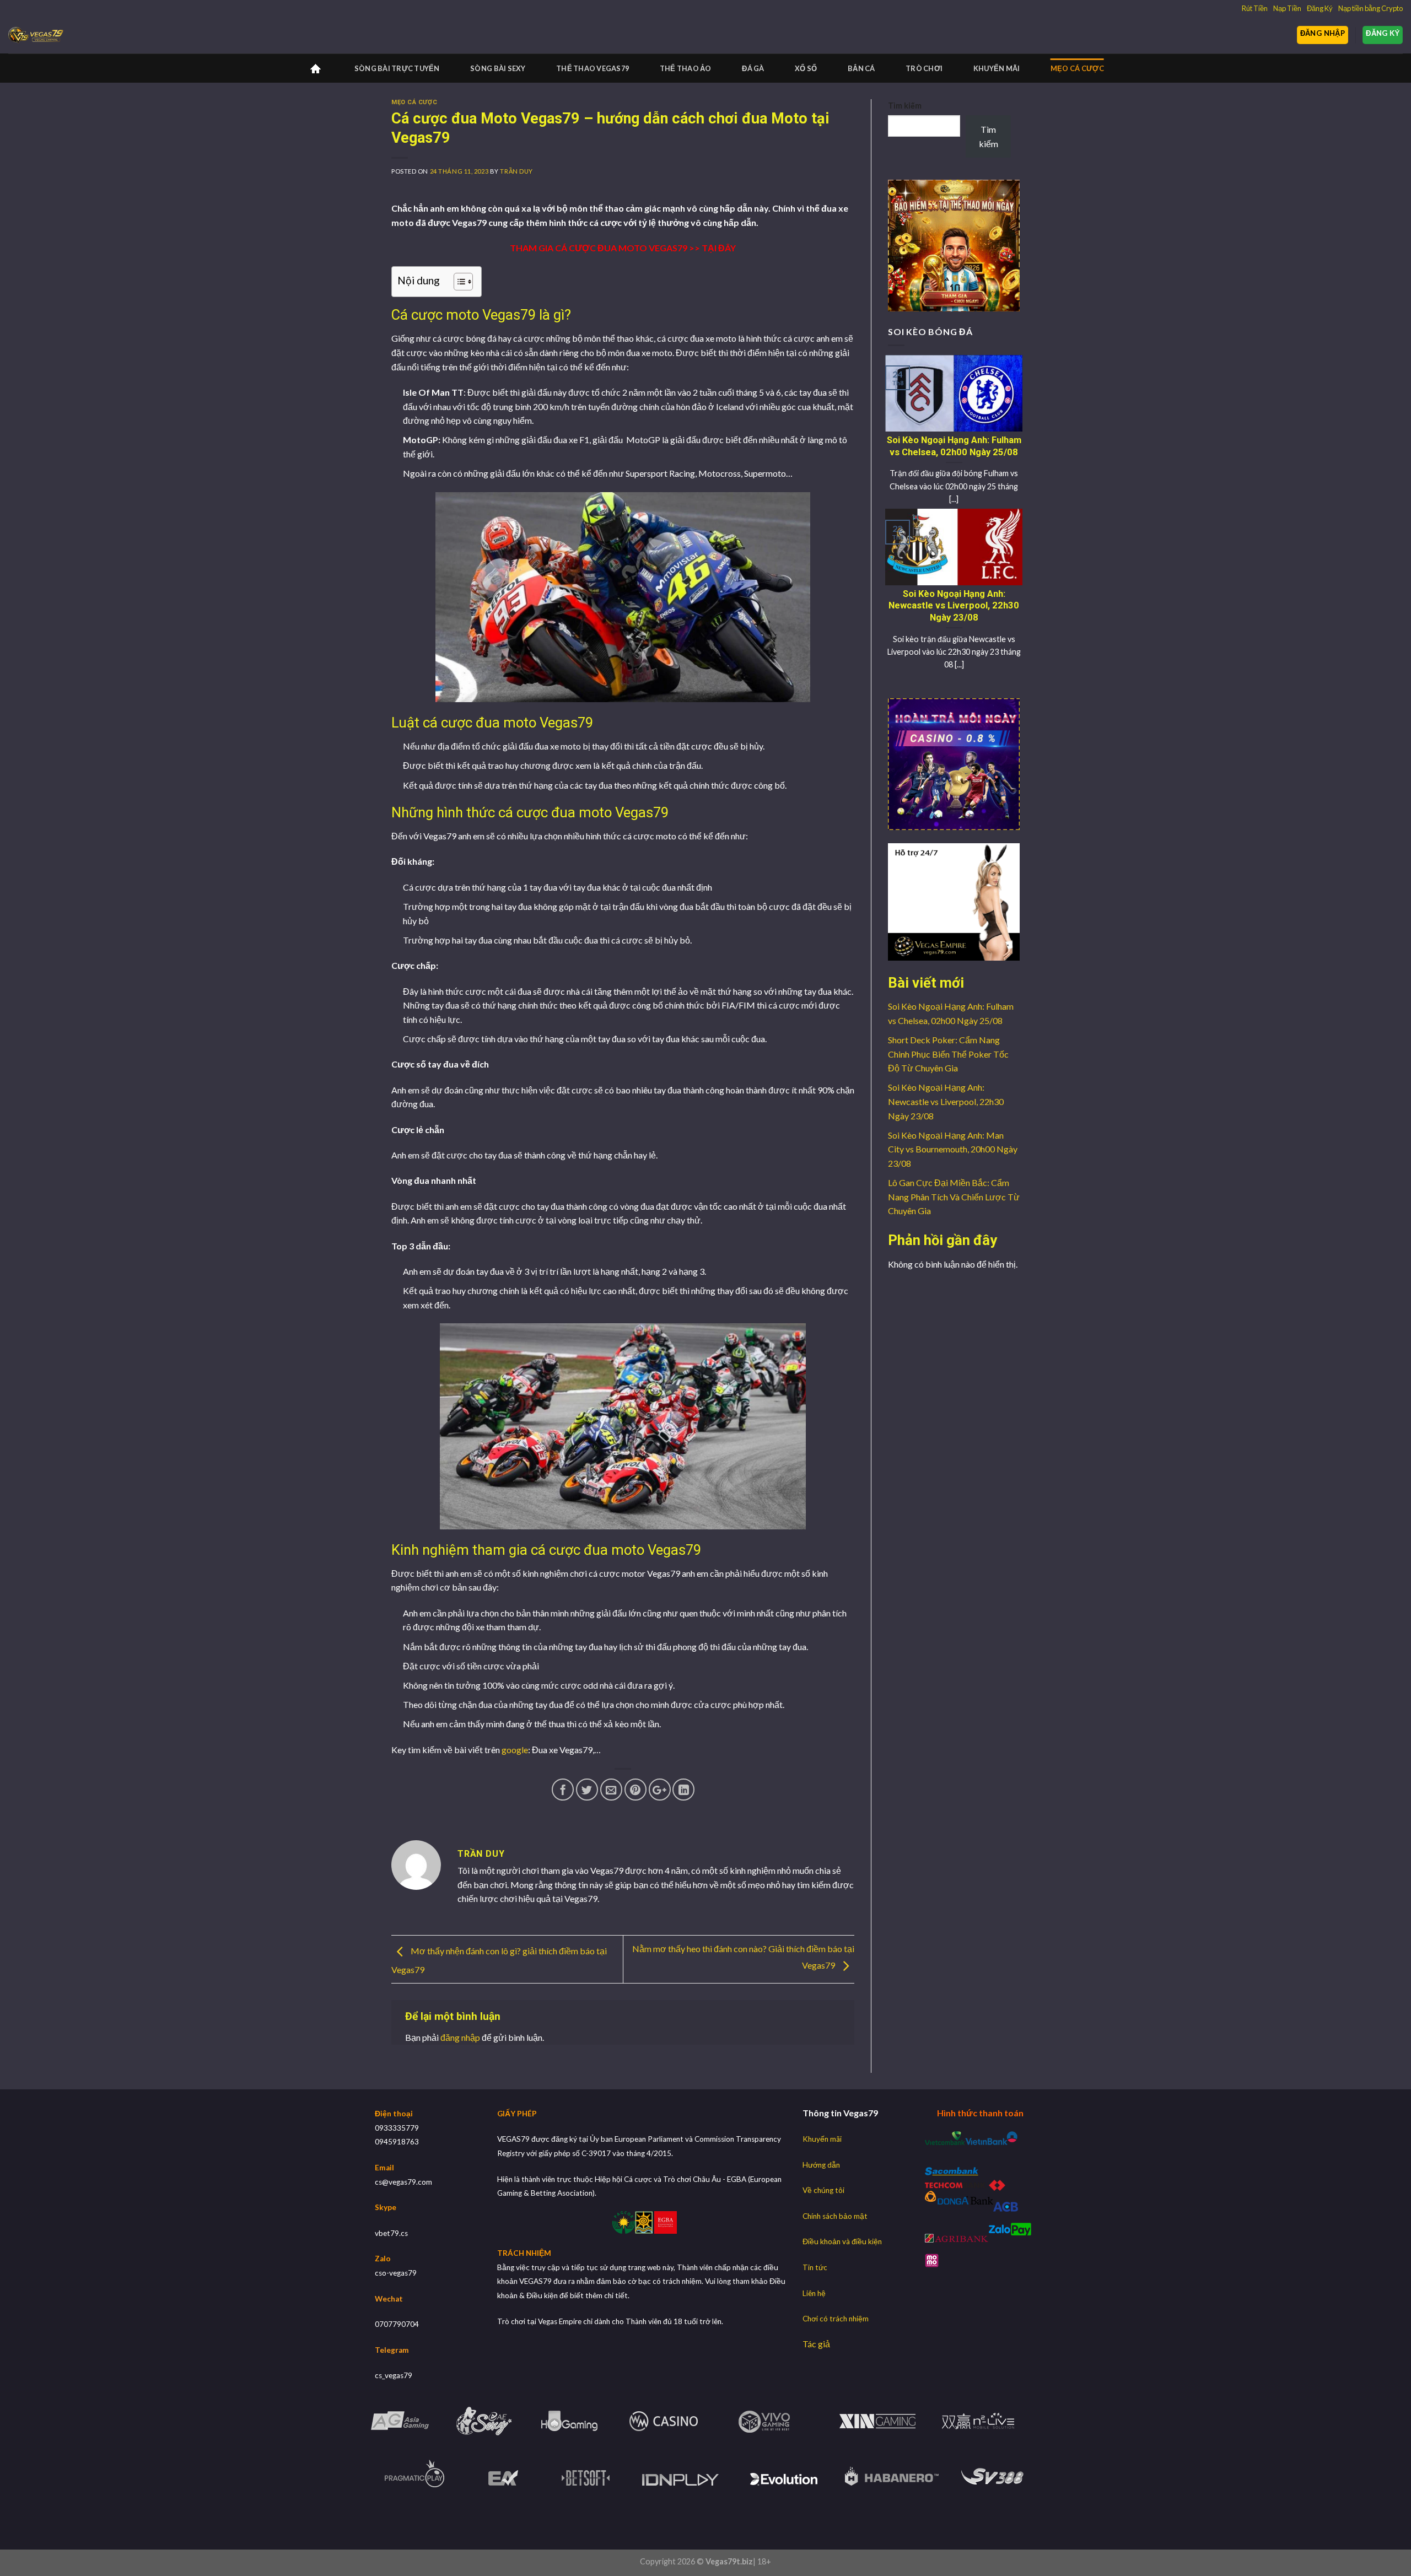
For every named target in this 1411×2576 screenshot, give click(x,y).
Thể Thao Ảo (686, 68)
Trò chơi (924, 68)
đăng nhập (460, 2037)
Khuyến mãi (997, 68)
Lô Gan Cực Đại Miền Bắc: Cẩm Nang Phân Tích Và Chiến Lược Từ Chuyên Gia (954, 1197)
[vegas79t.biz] (36, 36)
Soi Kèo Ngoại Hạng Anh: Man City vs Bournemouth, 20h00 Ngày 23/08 (953, 1149)
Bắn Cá (861, 68)
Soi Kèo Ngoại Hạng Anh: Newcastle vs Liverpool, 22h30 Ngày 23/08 (946, 1101)
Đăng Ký (1320, 8)
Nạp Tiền (1287, 8)
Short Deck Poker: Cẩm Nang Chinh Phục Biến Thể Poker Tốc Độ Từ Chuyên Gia (948, 1054)
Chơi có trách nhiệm (836, 2319)
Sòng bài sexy (498, 68)
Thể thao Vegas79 (593, 68)
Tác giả (816, 2344)
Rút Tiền (1255, 8)
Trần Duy (516, 171)
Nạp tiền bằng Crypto (1370, 8)
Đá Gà (753, 68)
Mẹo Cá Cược (1077, 68)
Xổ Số (806, 68)
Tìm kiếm (905, 106)
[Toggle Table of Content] (458, 282)
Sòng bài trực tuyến (397, 68)
